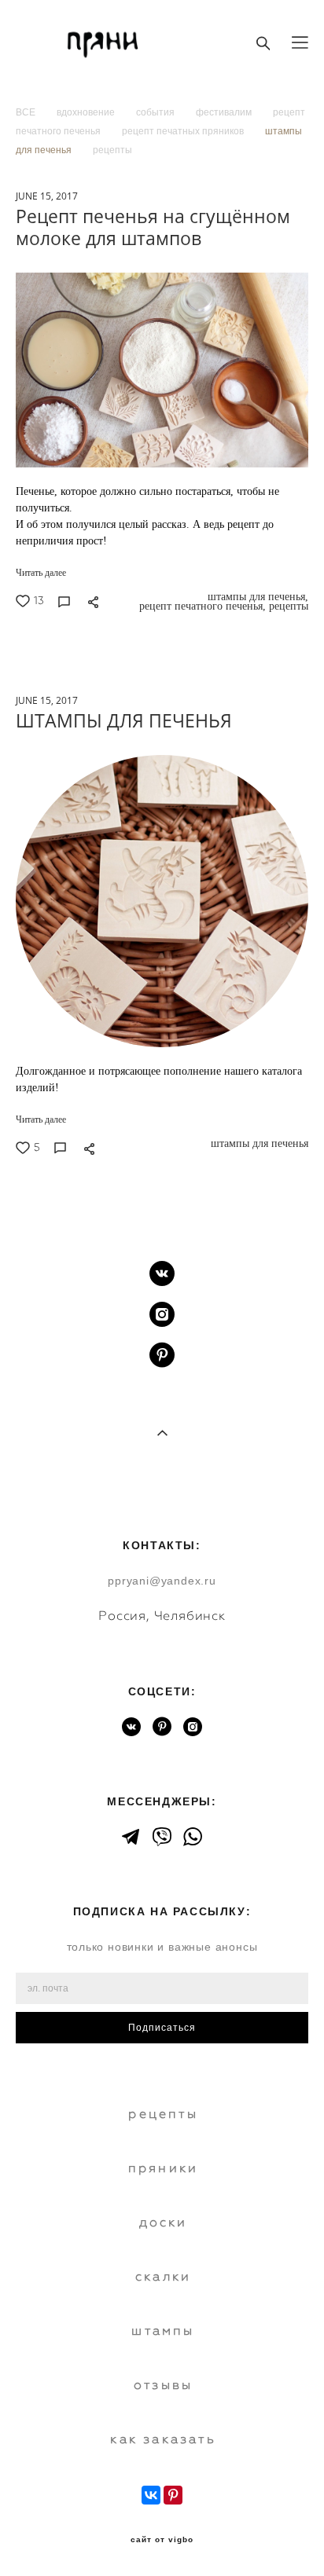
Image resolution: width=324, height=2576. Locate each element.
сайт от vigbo (162, 2540)
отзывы (163, 2385)
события (156, 112)
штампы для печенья (258, 1144)
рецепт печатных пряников (184, 131)
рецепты (112, 150)
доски (164, 2222)
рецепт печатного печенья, (201, 606)
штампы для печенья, (256, 597)
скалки (163, 2276)
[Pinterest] (173, 2495)
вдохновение (87, 112)
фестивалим (225, 112)
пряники (163, 2168)
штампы (163, 2330)
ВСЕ (27, 112)
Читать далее (41, 573)
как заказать (163, 2439)
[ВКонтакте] (151, 2495)
